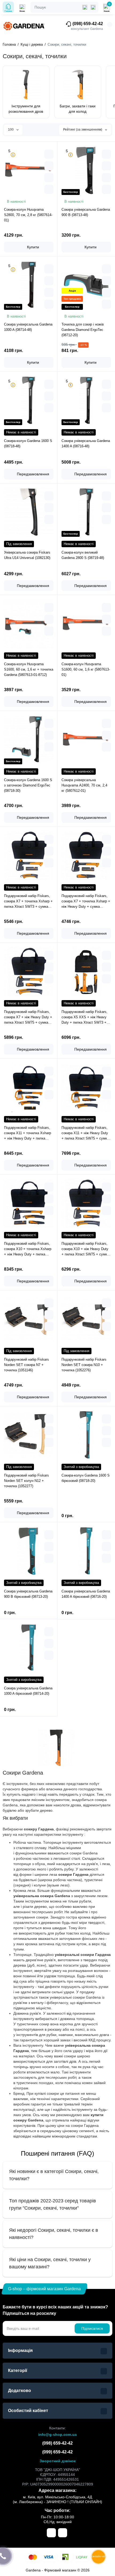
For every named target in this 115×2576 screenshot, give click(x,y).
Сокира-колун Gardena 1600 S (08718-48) (28, 443)
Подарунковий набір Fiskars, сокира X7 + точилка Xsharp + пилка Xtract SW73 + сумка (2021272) (28, 902)
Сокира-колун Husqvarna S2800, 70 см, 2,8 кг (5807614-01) (28, 215)
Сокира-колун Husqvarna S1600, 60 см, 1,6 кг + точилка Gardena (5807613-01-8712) (29, 669)
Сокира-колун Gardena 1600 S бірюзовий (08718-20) (86, 1478)
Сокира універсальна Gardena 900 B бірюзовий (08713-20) (28, 1594)
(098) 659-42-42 (87, 24)
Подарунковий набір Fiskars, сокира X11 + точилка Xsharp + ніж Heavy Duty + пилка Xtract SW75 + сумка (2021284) (28, 1133)
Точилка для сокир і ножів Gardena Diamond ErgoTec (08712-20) (83, 330)
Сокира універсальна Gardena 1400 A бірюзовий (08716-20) (86, 1594)
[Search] (93, 7)
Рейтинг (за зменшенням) (83, 130)
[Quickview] (49, 154)
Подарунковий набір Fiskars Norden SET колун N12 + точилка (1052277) (26, 1481)
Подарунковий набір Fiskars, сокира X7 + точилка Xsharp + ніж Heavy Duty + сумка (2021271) (86, 902)
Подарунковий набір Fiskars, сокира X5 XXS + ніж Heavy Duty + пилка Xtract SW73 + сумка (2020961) (85, 1017)
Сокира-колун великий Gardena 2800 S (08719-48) (83, 555)
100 (11, 130)
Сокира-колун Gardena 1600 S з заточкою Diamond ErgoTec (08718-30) (28, 785)
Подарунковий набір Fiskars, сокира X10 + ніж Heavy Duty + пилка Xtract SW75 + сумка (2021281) (85, 1249)
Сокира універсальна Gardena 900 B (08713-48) (86, 212)
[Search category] (85, 7)
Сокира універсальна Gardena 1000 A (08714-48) (28, 327)
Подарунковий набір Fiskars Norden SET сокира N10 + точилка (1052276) (84, 1365)
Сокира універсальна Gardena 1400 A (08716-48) (86, 443)
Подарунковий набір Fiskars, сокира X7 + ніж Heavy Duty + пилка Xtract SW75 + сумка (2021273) (28, 1017)
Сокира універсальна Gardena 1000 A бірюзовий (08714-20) (28, 1691)
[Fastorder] (49, 166)
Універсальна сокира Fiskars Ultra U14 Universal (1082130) (27, 555)
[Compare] (49, 178)
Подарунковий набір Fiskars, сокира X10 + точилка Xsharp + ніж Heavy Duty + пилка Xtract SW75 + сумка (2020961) (28, 1249)
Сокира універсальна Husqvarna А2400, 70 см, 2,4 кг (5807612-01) (84, 785)
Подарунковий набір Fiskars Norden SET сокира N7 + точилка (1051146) (26, 1365)
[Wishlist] (49, 189)
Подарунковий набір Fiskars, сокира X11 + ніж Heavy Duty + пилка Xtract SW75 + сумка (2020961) (85, 1133)
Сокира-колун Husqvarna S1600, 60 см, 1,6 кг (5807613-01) (86, 669)
